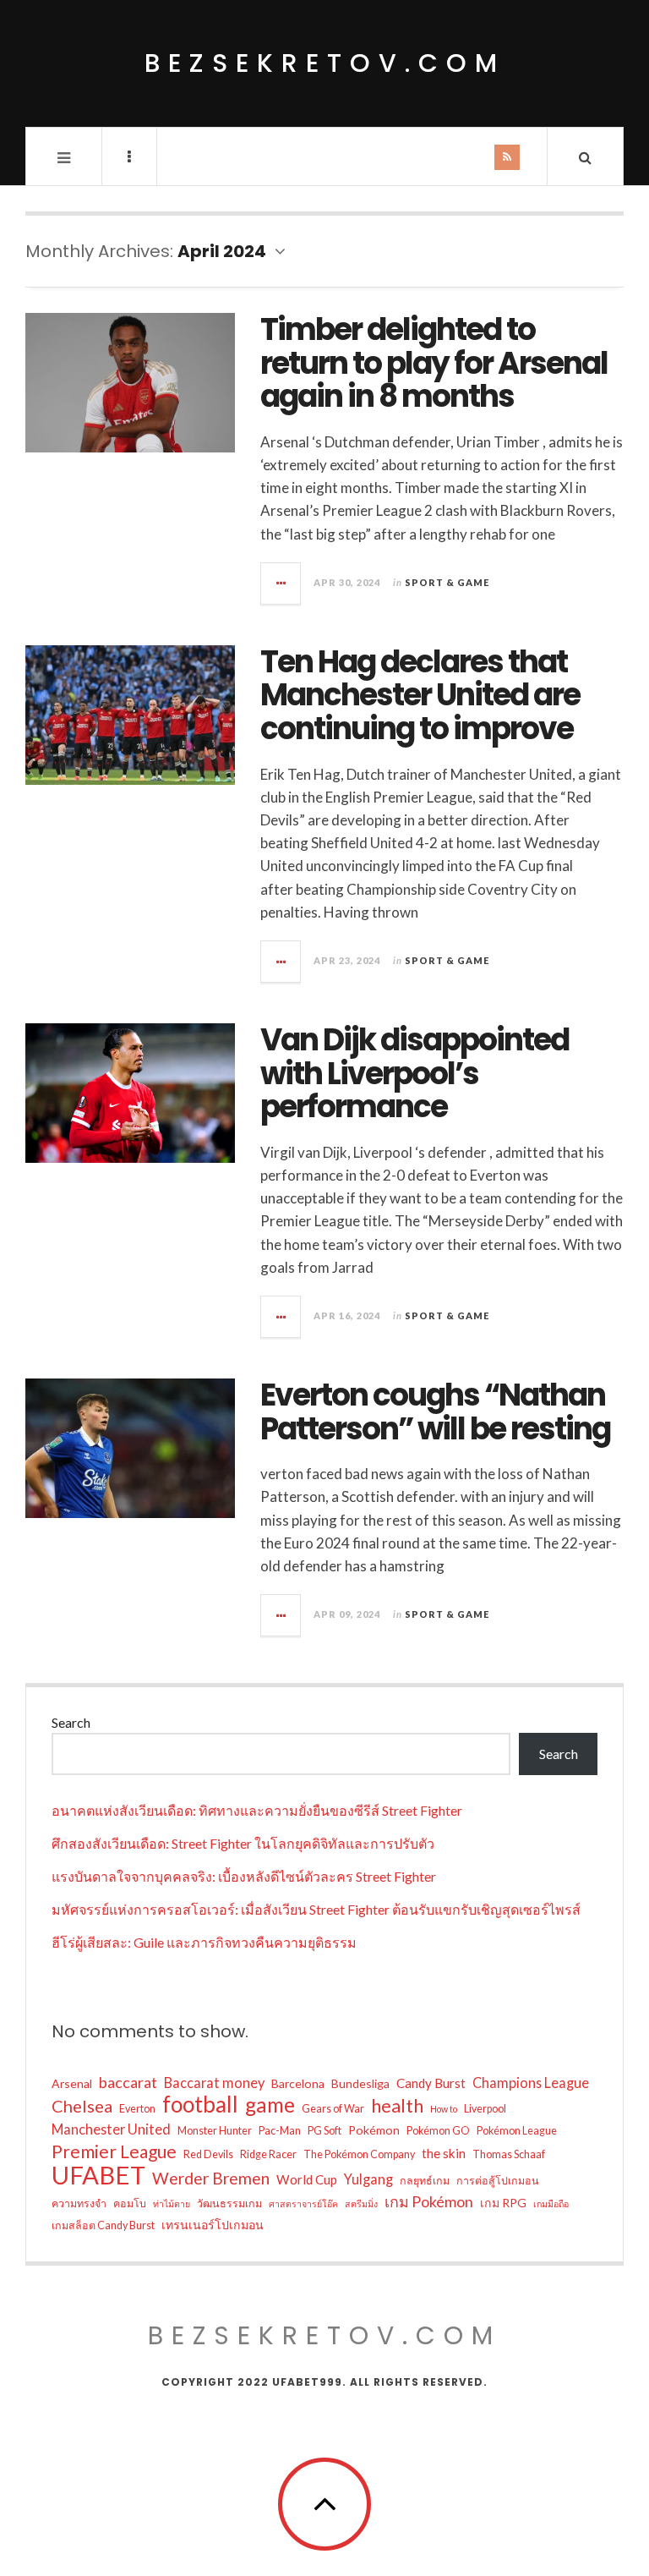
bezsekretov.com (325, 63)
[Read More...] (281, 584)
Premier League (114, 2151)
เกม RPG (503, 2203)
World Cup (307, 2179)
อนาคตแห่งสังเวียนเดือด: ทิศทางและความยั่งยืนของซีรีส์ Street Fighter (257, 1810)
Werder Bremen (211, 2178)
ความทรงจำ (79, 2203)
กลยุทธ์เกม (425, 2181)
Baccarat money (214, 2083)
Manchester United (111, 2129)
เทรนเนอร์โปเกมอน (213, 2225)
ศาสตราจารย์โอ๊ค (303, 2203)
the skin (444, 2153)
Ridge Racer (268, 2154)
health (397, 2106)
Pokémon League (517, 2131)
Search (71, 1722)
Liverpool (485, 2109)
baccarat (128, 2082)
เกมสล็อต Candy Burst (103, 2225)
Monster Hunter (215, 2131)
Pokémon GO (438, 2131)
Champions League (531, 2083)
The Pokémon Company (359, 2154)
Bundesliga (360, 2083)
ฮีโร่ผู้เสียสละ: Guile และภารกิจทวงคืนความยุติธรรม (204, 1942)
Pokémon (374, 2130)
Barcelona (298, 2083)
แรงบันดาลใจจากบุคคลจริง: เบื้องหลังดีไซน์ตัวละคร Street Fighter (244, 1876)
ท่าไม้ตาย (172, 2203)
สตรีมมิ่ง (361, 2203)
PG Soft (324, 2131)
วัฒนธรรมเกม (229, 2203)
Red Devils (208, 2154)
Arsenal (72, 2083)
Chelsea (82, 2106)
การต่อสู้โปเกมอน (498, 2181)
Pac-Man (280, 2131)
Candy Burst (431, 2083)
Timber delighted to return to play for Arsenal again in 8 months (434, 363)
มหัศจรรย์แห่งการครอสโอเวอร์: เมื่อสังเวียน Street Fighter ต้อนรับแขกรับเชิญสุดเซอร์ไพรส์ (316, 1909)
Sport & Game (447, 582)
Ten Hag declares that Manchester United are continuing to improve (420, 695)
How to (444, 2109)
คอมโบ (130, 2203)
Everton (137, 2109)
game (270, 2105)
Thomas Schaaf (509, 2154)
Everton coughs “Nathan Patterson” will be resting (435, 1412)
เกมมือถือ (551, 2203)
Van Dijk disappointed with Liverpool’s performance (414, 1073)
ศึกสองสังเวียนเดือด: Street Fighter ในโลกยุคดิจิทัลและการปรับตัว (243, 1843)
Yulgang (368, 2179)
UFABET (98, 2175)
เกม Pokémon (429, 2201)
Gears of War (333, 2109)
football (200, 2104)
